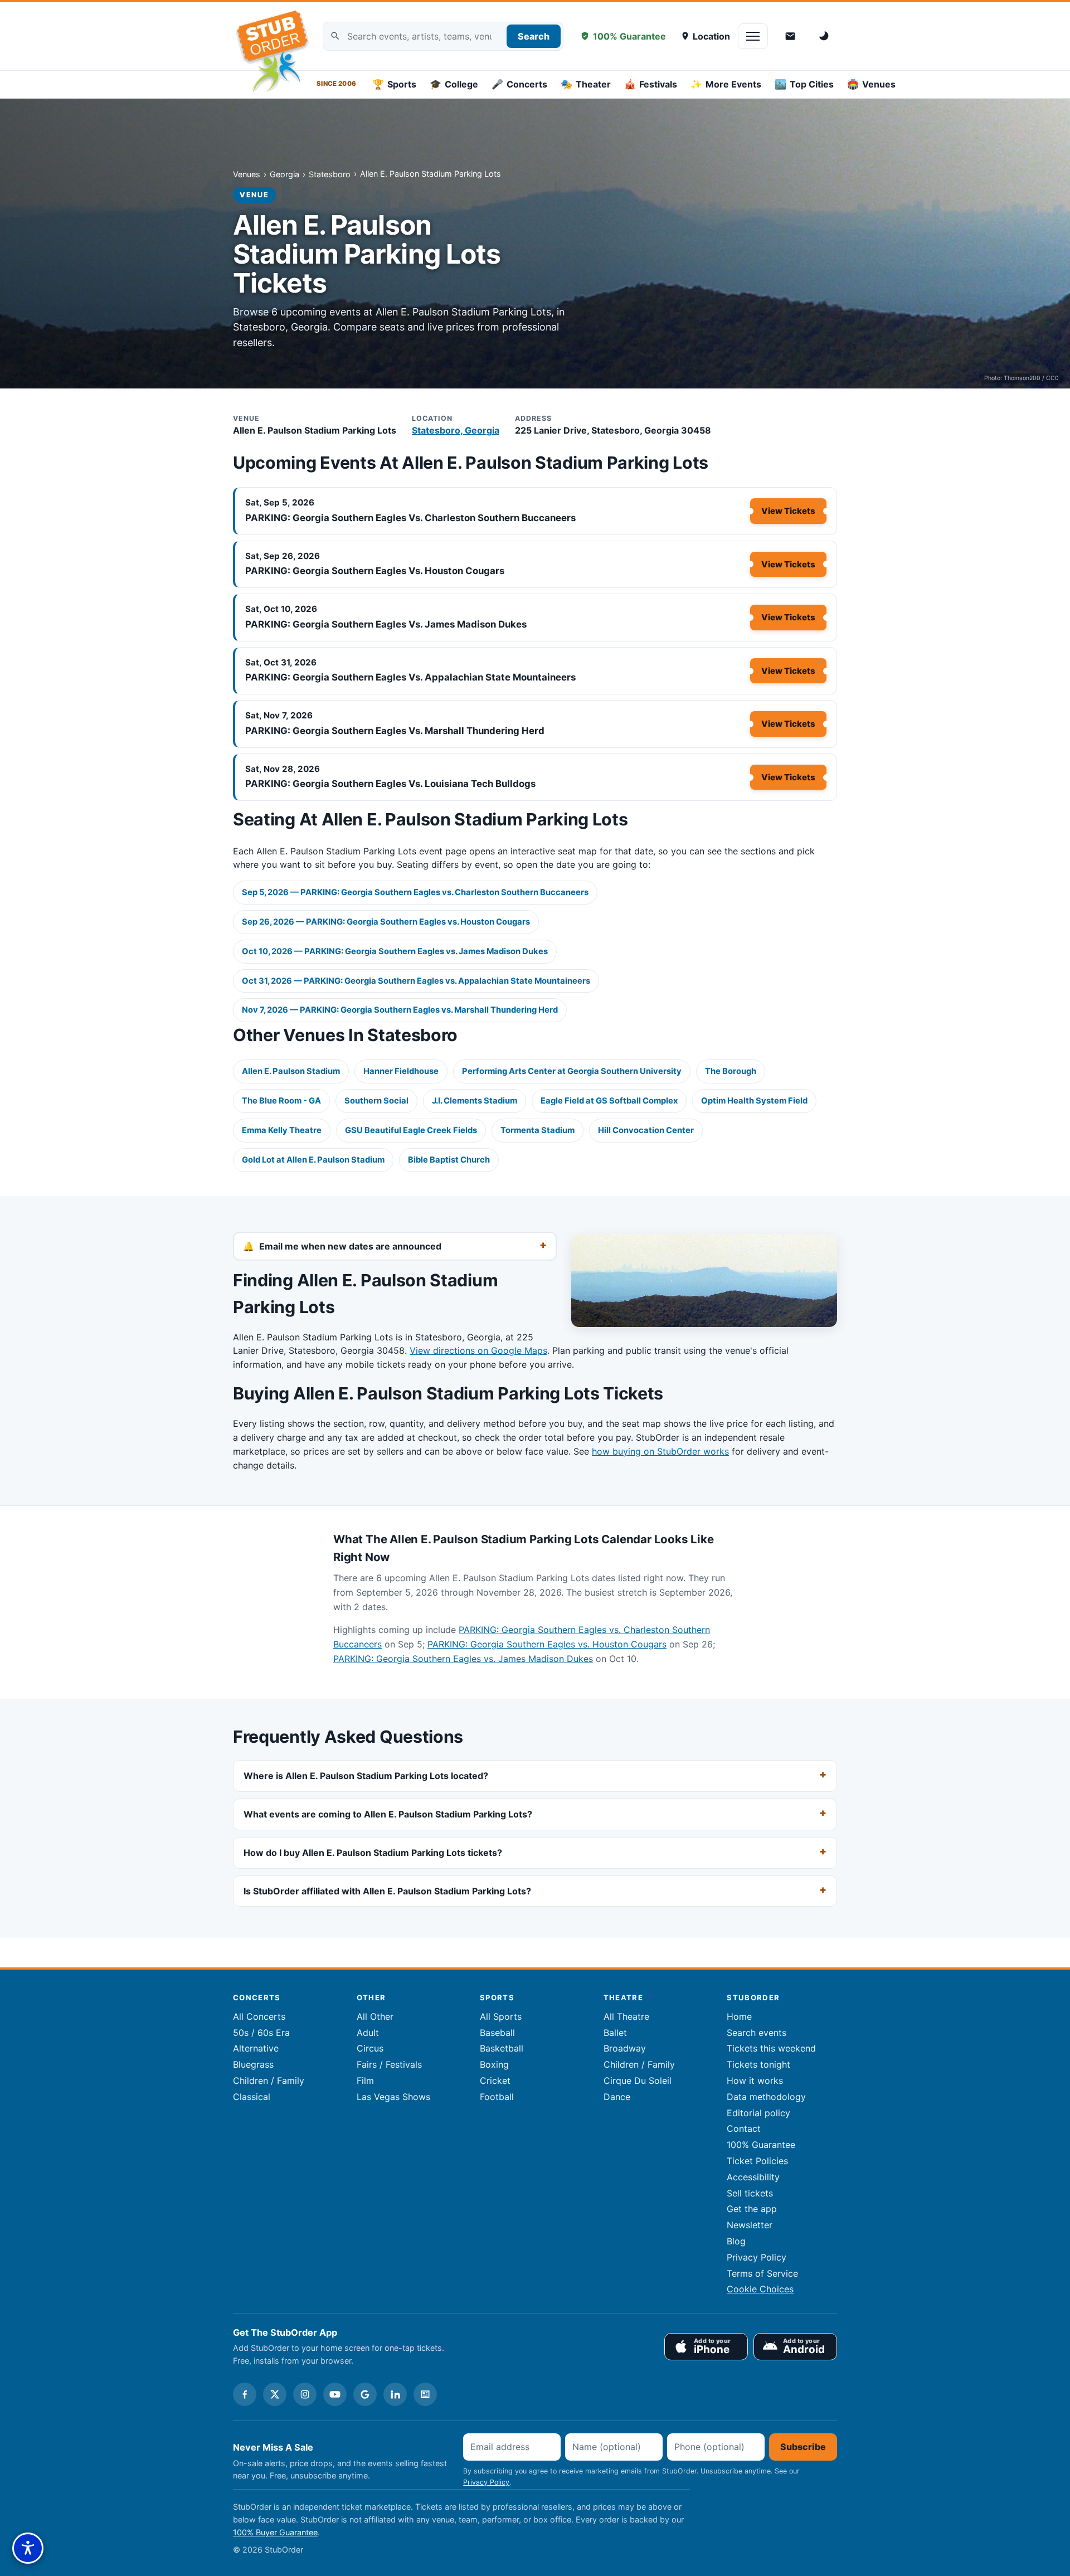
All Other (375, 2016)
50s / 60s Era (261, 2033)
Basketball (502, 2048)
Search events (757, 2033)
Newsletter (750, 2225)
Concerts (519, 84)
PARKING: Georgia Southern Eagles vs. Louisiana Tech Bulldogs (390, 784)
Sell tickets (750, 2193)
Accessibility (753, 2177)
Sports (394, 84)
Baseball (497, 2033)
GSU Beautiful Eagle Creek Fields (411, 1130)
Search (534, 36)
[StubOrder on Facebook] (245, 2394)
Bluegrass (253, 2064)
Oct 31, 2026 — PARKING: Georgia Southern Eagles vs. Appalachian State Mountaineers (416, 981)
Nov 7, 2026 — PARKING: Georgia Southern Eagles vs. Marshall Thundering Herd (400, 1010)
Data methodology (766, 2097)
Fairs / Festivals (389, 2064)
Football (497, 2097)
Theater (586, 84)
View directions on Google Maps (478, 1350)
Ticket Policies (757, 2161)
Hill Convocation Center (646, 1130)
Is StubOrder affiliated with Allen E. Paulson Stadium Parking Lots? (387, 1891)
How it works (755, 2081)
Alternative (256, 2048)
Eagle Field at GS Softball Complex (609, 1101)
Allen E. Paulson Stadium (291, 1071)
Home (739, 2016)
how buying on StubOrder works (660, 1451)
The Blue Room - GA (281, 1101)
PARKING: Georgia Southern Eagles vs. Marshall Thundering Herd (395, 731)
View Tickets (788, 511)
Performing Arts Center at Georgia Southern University (572, 1071)
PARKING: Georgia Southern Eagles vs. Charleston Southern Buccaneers (410, 518)
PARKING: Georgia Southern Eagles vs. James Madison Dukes (386, 624)
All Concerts (259, 2016)
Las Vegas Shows (393, 2097)
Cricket (495, 2081)
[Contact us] (790, 36)
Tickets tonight (758, 2064)
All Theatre (626, 2016)
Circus (370, 2048)
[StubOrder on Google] (365, 2394)
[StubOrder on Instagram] (305, 2394)
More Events (726, 84)
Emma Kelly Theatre (282, 1130)
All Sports (501, 2016)
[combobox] (443, 37)
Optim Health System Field (754, 1101)
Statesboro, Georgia (456, 430)
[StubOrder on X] (275, 2394)
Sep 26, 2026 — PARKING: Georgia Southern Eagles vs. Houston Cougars (386, 922)
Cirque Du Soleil (638, 2081)
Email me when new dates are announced (350, 1246)
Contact (744, 2128)
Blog (736, 2241)
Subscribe (803, 2447)
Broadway (625, 2048)
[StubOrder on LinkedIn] (395, 2394)
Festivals (651, 84)
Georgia (284, 174)
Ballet (615, 2033)
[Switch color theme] (825, 36)
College (454, 84)
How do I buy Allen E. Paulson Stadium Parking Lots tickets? (373, 1853)
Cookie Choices (760, 2289)
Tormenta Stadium (538, 1130)
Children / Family (269, 2081)
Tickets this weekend (771, 2048)
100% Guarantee (629, 36)
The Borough (731, 1071)
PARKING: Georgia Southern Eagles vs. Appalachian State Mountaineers (410, 677)
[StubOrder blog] (425, 2394)
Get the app (752, 2209)
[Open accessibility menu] (28, 2548)
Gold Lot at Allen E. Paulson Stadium (313, 1160)
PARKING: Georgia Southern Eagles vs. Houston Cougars (375, 571)
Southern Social (376, 1101)
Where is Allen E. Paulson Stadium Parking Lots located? (366, 1776)
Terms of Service (762, 2273)
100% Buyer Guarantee (275, 2532)
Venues (871, 84)
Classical (252, 2097)
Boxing (494, 2064)
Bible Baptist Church (449, 1160)
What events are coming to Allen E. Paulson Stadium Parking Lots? (388, 1814)
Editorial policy (758, 2113)
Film (365, 2081)
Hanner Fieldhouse (401, 1071)
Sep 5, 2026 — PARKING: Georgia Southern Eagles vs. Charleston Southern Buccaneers (415, 892)
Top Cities (804, 84)
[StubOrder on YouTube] (335, 2394)
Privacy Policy (757, 2257)
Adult (368, 2033)
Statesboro (330, 174)
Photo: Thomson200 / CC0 (1022, 378)
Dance (617, 2097)
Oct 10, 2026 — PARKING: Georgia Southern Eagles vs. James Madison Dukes (395, 951)
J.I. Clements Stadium (475, 1101)
